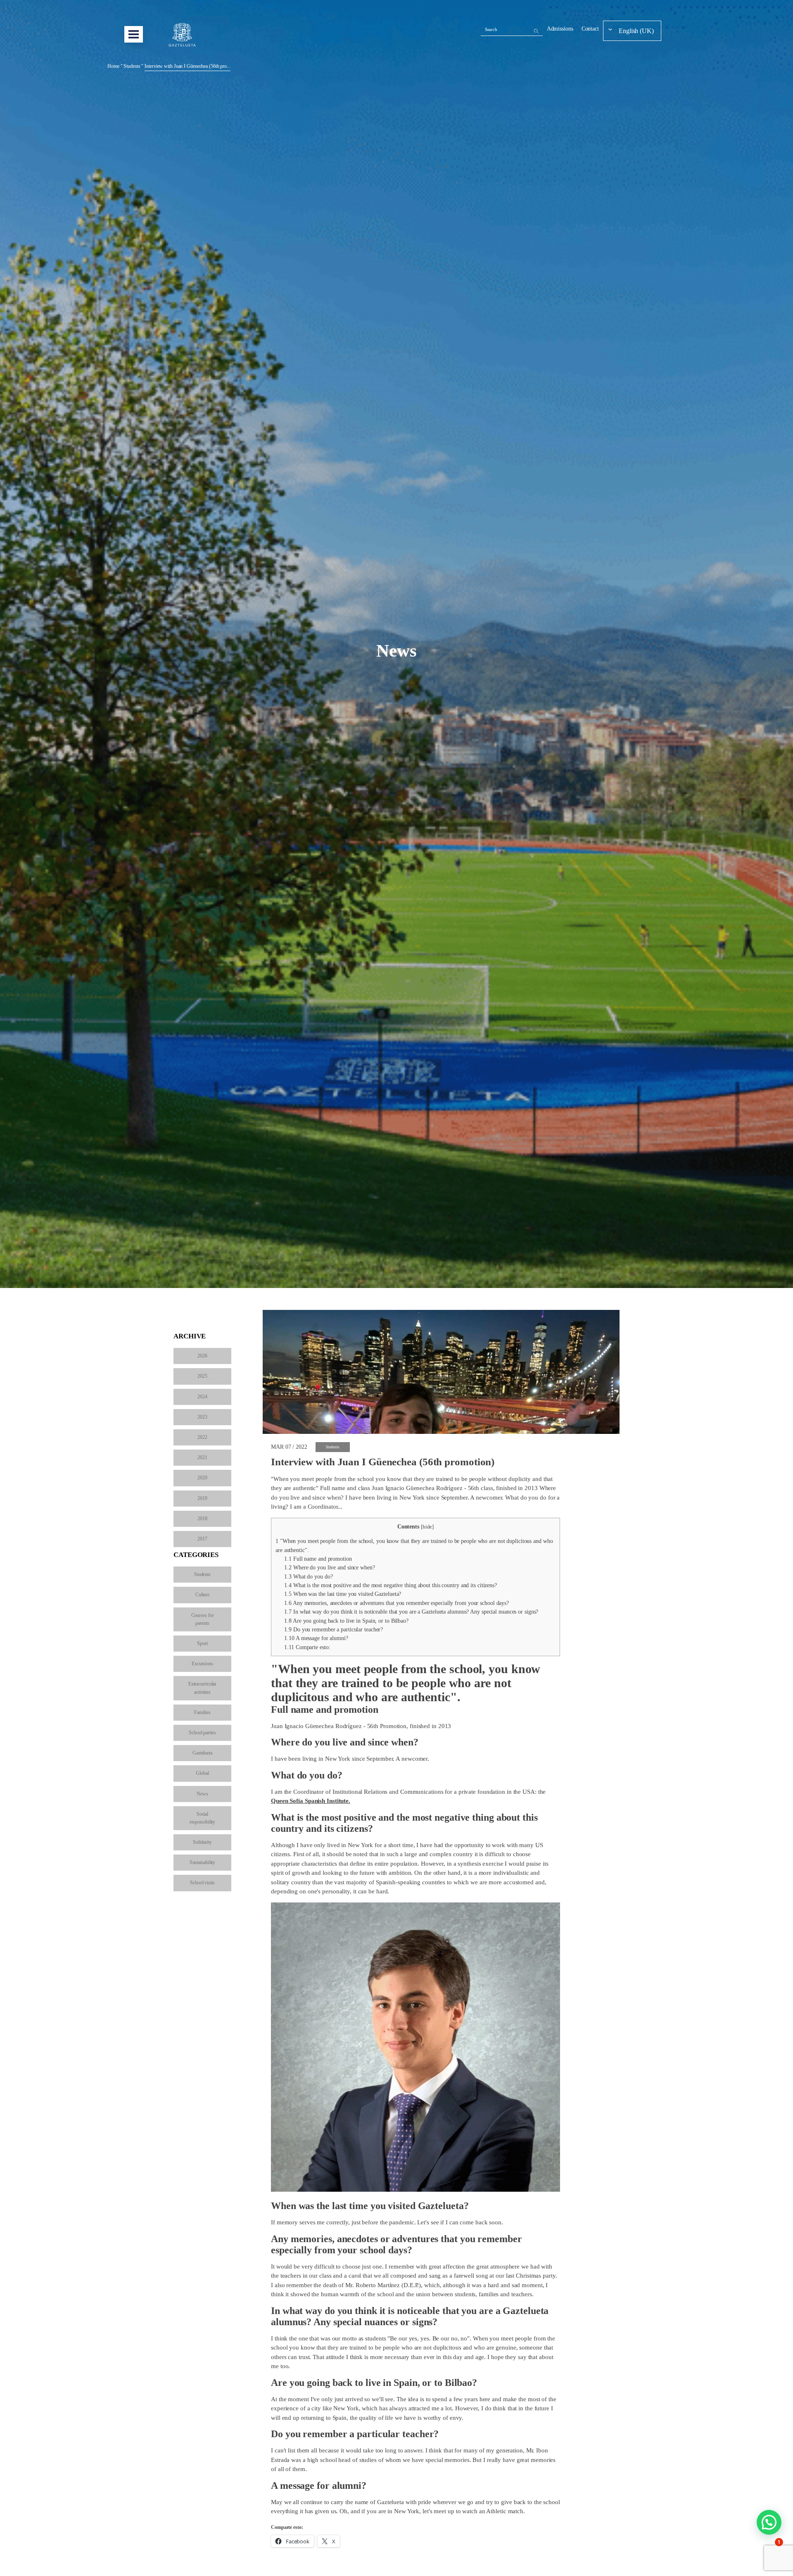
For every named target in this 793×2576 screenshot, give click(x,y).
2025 (202, 1376)
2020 (202, 1478)
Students (132, 66)
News (202, 1794)
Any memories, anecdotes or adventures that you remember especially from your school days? (396, 1603)
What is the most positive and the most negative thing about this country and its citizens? (391, 1585)
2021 (202, 1457)
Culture (202, 1595)
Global (202, 1773)
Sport (202, 1643)
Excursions (202, 1664)
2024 (202, 1397)
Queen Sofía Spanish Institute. (311, 1801)
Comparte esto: (307, 1647)
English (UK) (636, 31)
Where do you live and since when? (329, 1567)
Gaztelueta (202, 1753)
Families (202, 1712)
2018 (202, 1519)
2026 (202, 1356)
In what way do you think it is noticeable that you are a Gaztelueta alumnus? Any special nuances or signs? (411, 1612)
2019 (202, 1498)
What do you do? (308, 1576)
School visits (202, 1883)
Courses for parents (203, 1619)
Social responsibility (203, 1818)
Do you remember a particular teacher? (334, 1629)
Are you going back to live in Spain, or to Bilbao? (346, 1621)
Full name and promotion (318, 1559)
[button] (769, 2522)
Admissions (560, 29)
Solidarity (202, 1842)
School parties (202, 1733)
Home (113, 66)
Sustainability (203, 1862)
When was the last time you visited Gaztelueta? (343, 1594)
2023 (202, 1417)
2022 (202, 1437)
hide (427, 1527)
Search (491, 29)
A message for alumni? (316, 1638)
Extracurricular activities (203, 1688)
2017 (202, 1539)
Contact (590, 29)
